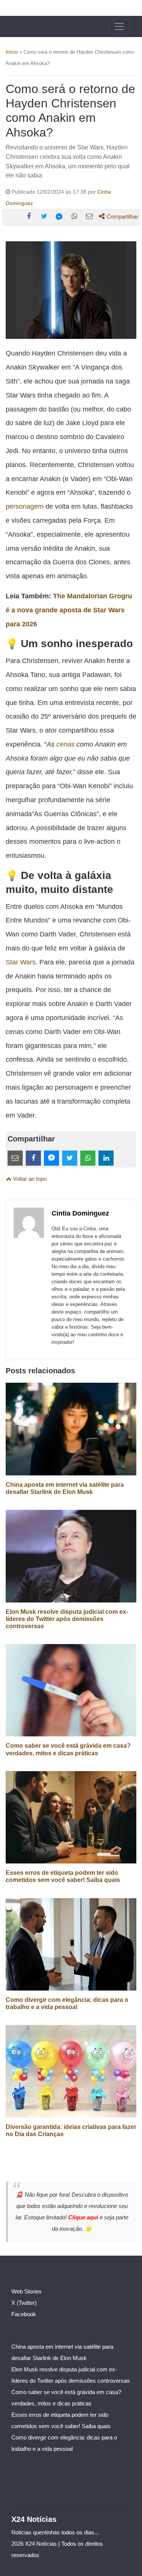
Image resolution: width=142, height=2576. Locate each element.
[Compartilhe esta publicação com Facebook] (29, 216)
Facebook (24, 2314)
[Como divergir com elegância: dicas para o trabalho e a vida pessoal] (71, 1944)
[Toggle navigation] (119, 26)
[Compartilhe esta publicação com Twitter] (44, 216)
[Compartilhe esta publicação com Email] (89, 216)
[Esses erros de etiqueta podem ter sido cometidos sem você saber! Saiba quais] (71, 1817)
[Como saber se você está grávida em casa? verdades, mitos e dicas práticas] (71, 1690)
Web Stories (27, 2291)
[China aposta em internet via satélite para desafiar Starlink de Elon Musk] (71, 1429)
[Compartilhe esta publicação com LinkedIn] (106, 1158)
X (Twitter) (24, 2303)
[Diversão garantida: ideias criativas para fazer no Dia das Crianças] (71, 2071)
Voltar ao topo (29, 1179)
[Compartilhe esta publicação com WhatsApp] (74, 216)
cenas (66, 744)
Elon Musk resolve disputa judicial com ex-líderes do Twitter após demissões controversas (67, 1619)
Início (12, 52)
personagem (25, 506)
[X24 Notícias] (35, 26)
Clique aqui (84, 2217)
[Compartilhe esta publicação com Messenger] (59, 216)
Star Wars (21, 962)
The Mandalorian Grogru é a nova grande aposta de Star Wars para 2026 (69, 610)
